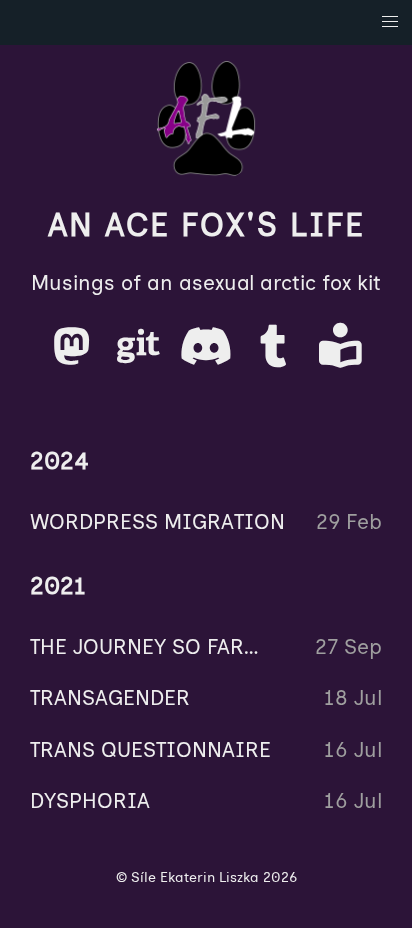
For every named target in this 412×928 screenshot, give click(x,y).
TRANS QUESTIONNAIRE (150, 749)
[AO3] (340, 354)
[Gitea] (141, 354)
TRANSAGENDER (110, 697)
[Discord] (208, 354)
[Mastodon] (74, 354)
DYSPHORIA (90, 800)
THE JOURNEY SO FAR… (145, 646)
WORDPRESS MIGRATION (157, 521)
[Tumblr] (276, 354)
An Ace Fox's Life (206, 225)
